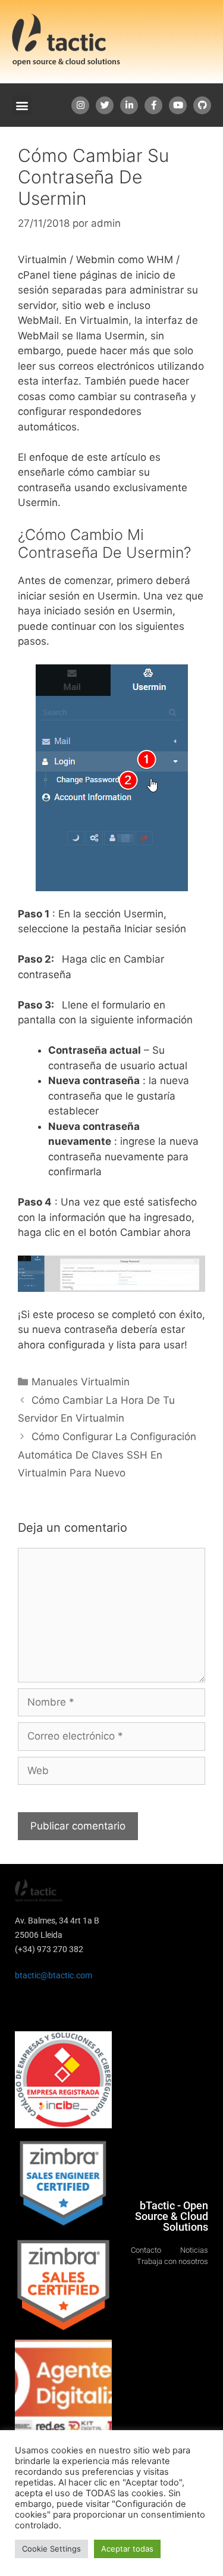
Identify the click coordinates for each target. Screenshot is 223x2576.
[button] (22, 105)
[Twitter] (105, 105)
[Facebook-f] (153, 105)
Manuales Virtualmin (81, 1382)
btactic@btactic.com (54, 1975)
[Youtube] (178, 105)
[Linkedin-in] (129, 105)
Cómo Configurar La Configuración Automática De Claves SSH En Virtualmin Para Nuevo (107, 1455)
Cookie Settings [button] (51, 2549)
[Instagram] (80, 105)
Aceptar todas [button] (127, 2549)
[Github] (202, 105)
